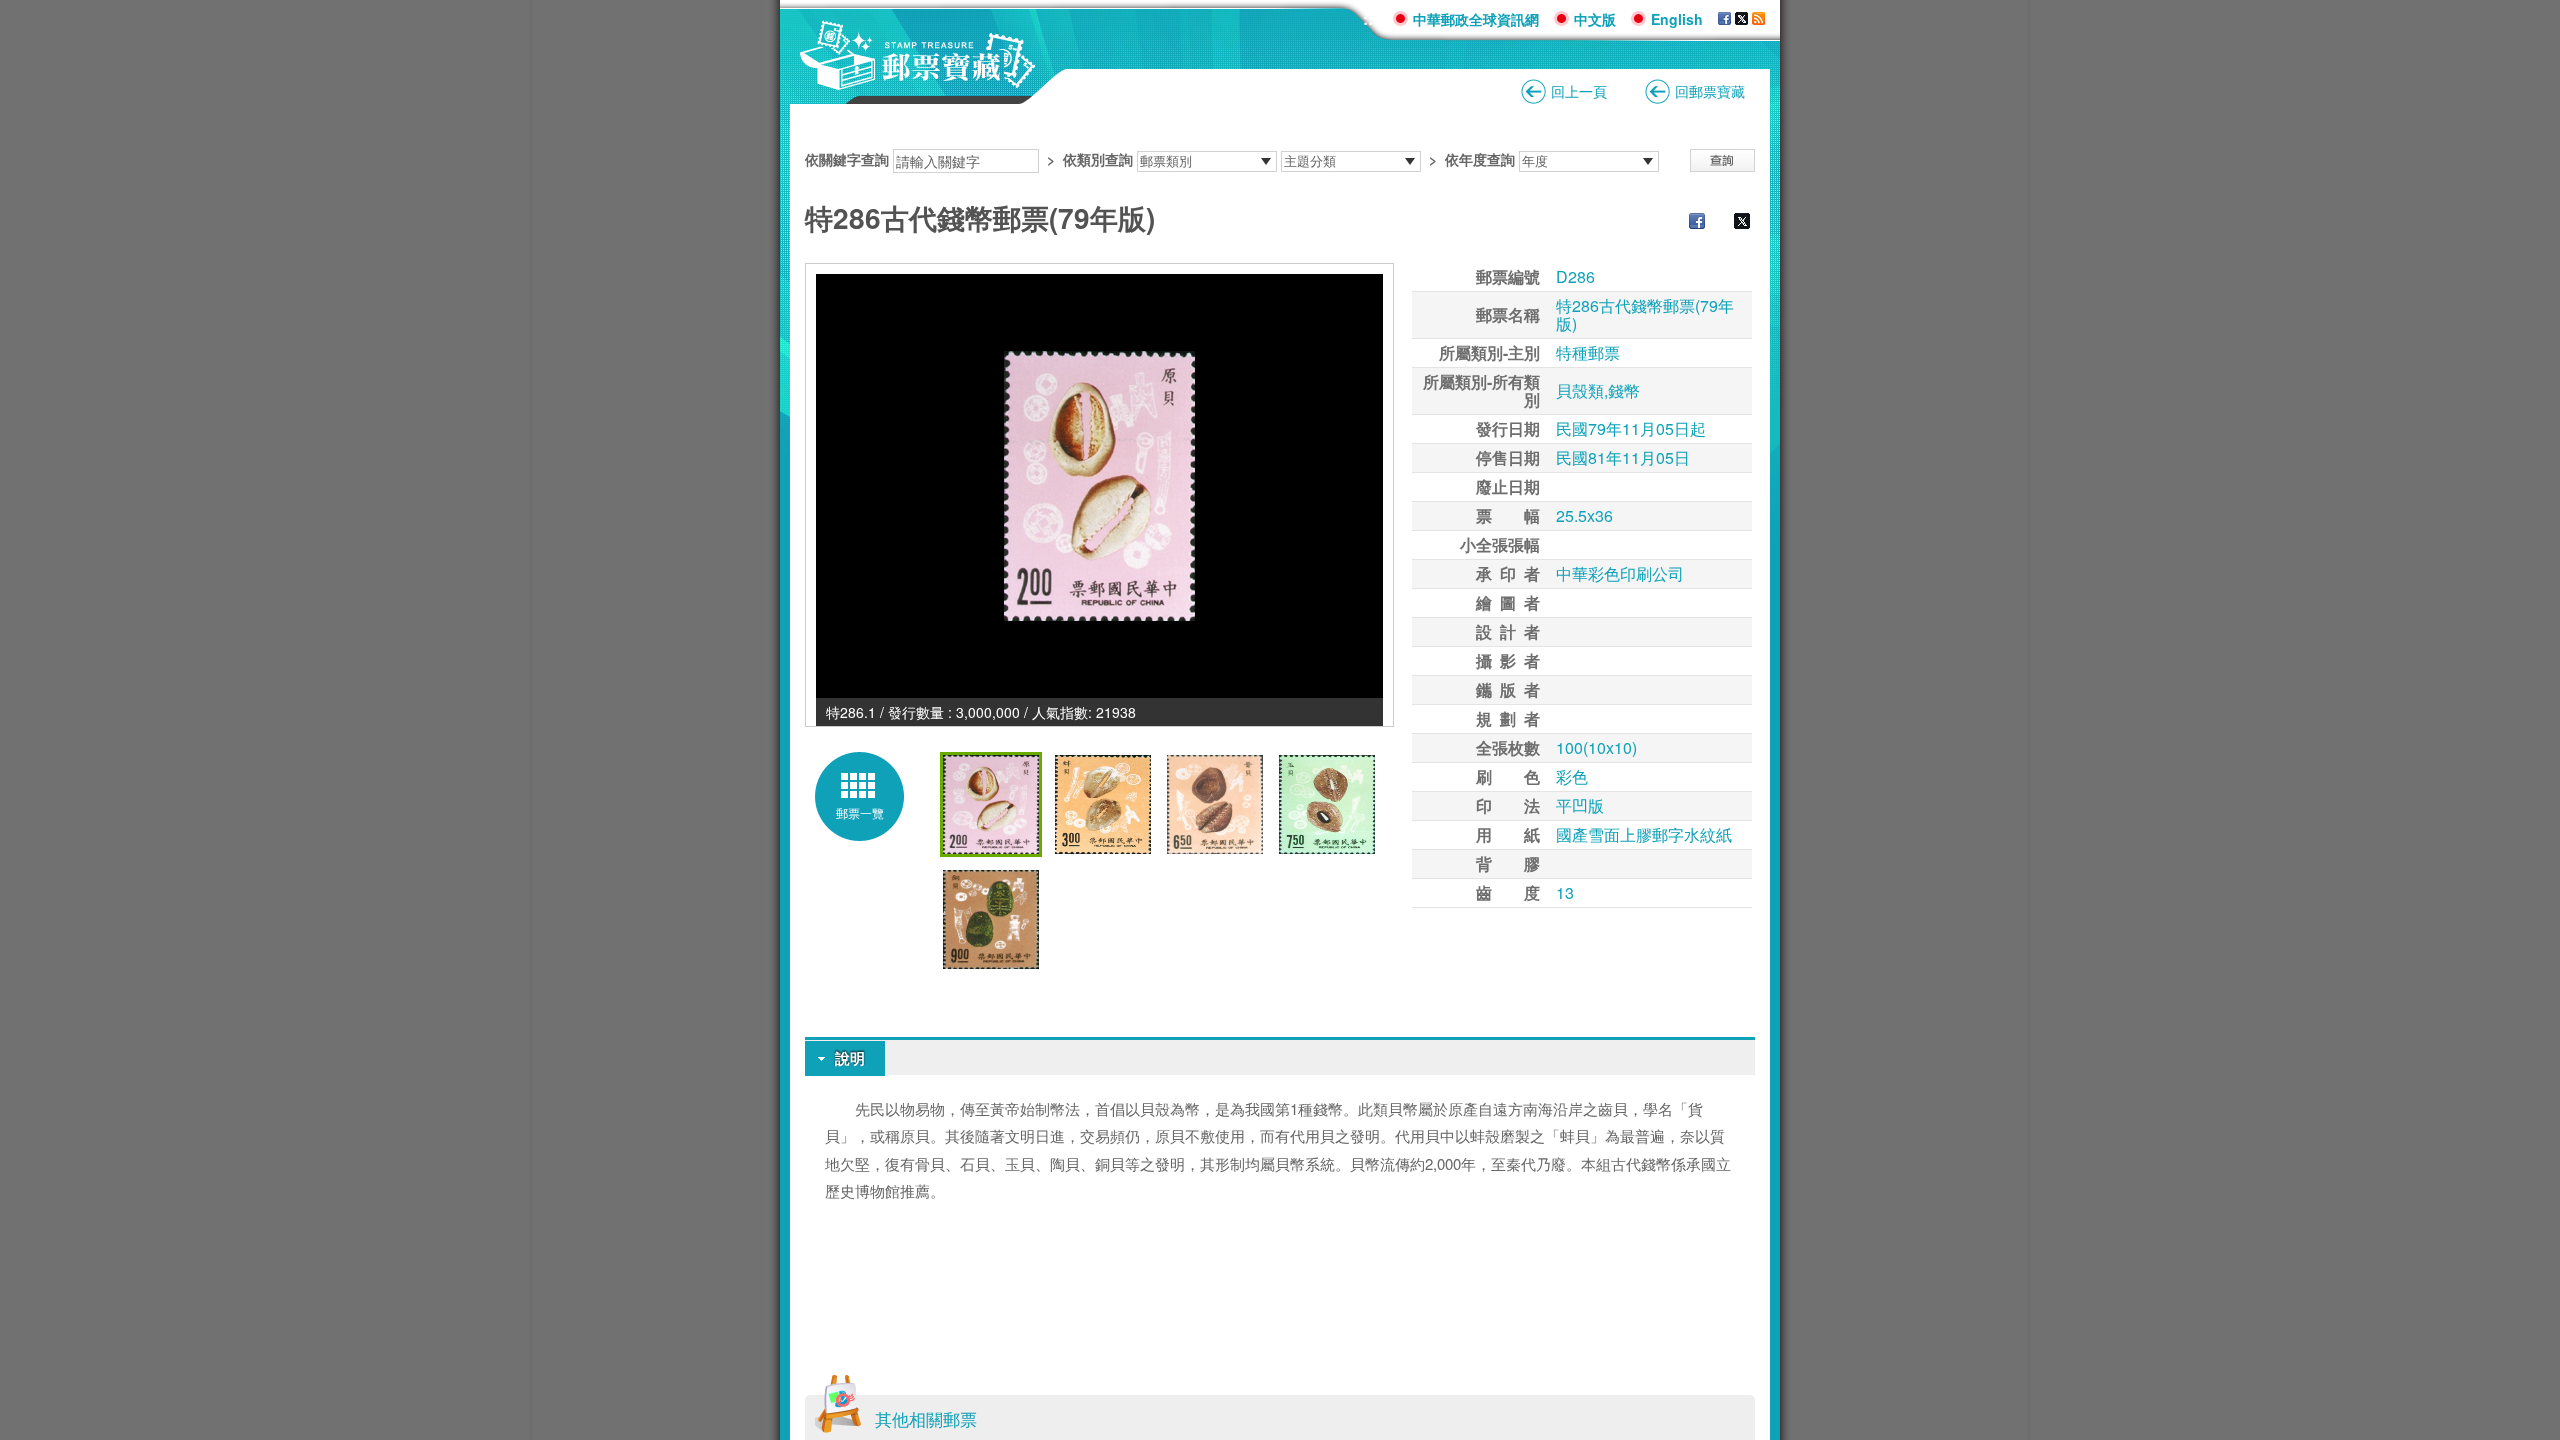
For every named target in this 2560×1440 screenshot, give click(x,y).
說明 (850, 1058)
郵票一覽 (860, 812)
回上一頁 (1579, 91)
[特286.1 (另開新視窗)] (1099, 486)
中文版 (1595, 19)
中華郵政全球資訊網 (1476, 19)
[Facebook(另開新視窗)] (1687, 223)
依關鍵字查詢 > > (1160, 159)
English (1677, 19)
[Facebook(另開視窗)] (1724, 19)
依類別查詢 (1098, 159)
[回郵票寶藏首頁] (918, 79)
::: (1370, 18)
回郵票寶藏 (1710, 91)
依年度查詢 (1480, 159)
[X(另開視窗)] (1741, 19)
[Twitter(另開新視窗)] (1732, 223)
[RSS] (1758, 19)
